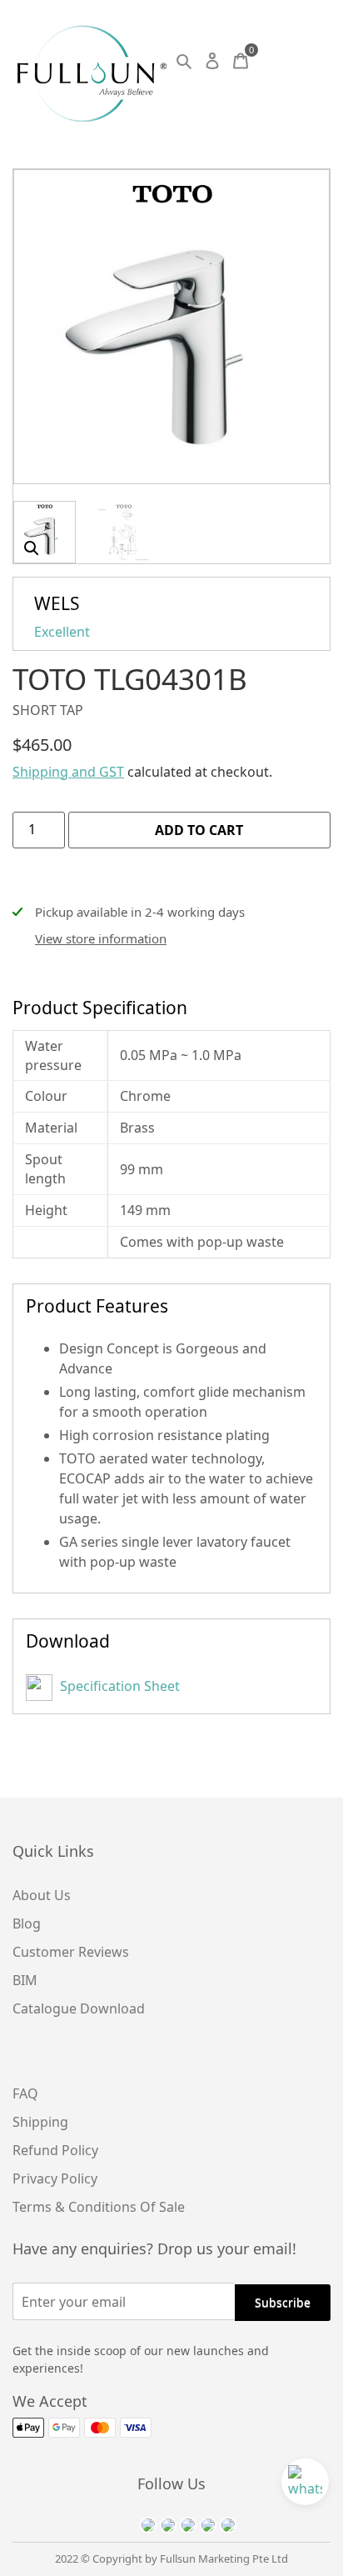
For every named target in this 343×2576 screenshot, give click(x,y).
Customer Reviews (71, 1952)
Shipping (40, 2122)
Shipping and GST (68, 772)
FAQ (25, 2093)
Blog (27, 1923)
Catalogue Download (79, 2008)
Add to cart (199, 830)
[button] (32, 548)
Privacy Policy (55, 2178)
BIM (25, 1980)
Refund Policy (55, 2150)
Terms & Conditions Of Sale (99, 2207)
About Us (42, 1895)
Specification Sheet (118, 1686)
